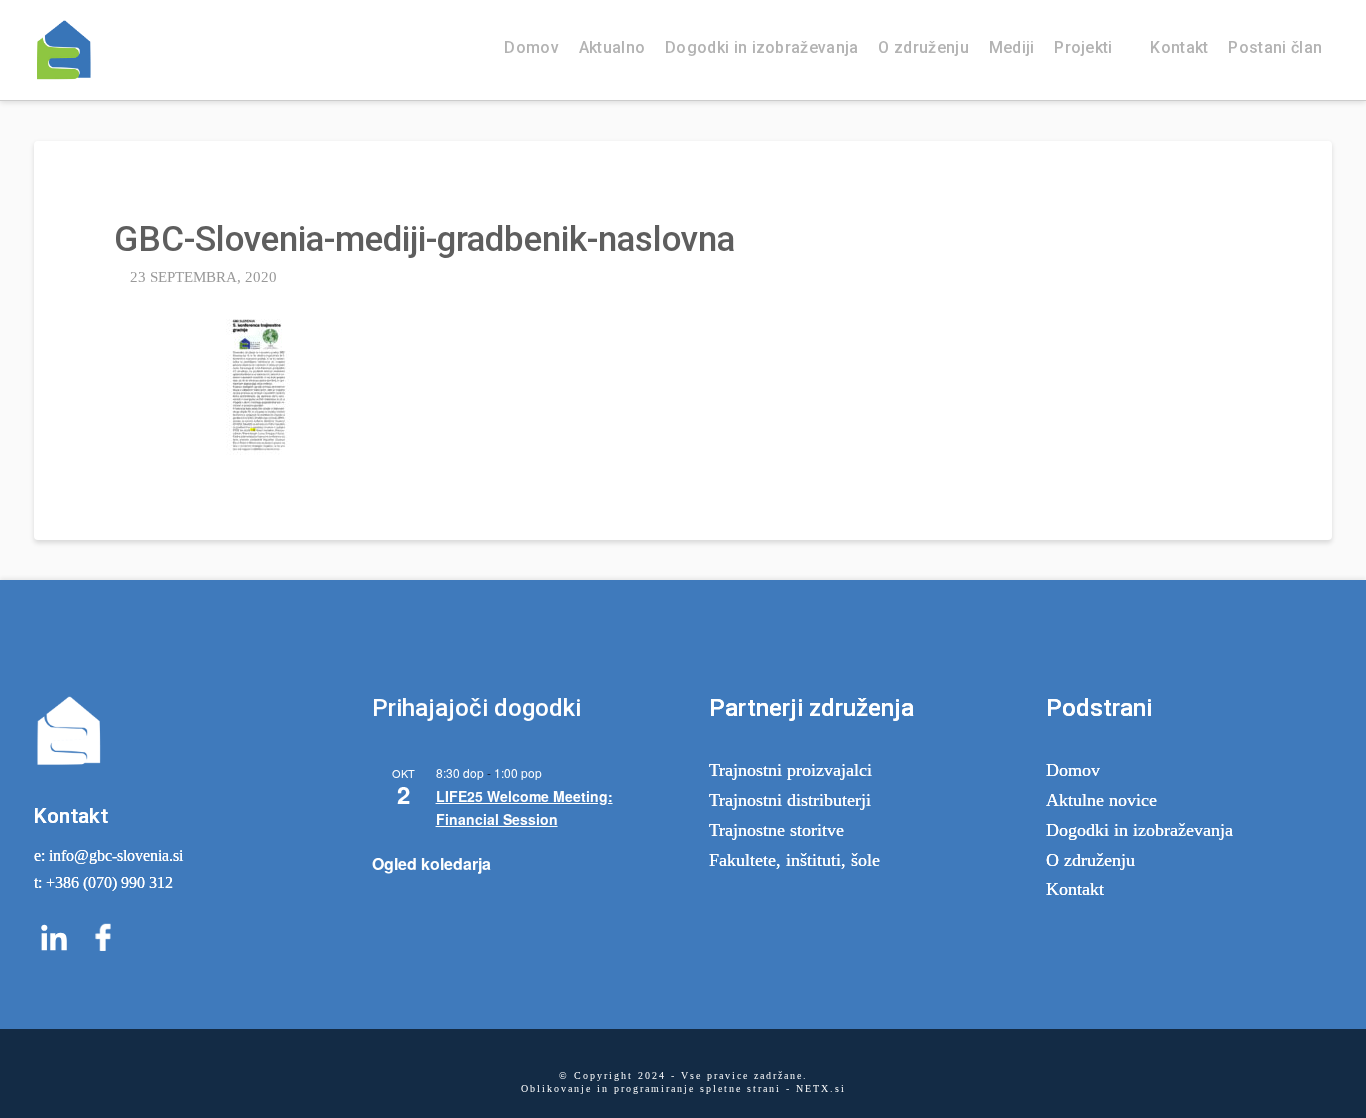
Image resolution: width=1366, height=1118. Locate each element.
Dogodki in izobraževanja (1139, 830)
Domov (1073, 770)
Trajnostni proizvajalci (790, 770)
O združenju (1090, 860)
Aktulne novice (1101, 800)
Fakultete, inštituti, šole (794, 860)
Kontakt (1075, 889)
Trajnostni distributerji (790, 800)
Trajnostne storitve (776, 830)
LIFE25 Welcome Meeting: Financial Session (524, 807)
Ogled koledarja (431, 863)
